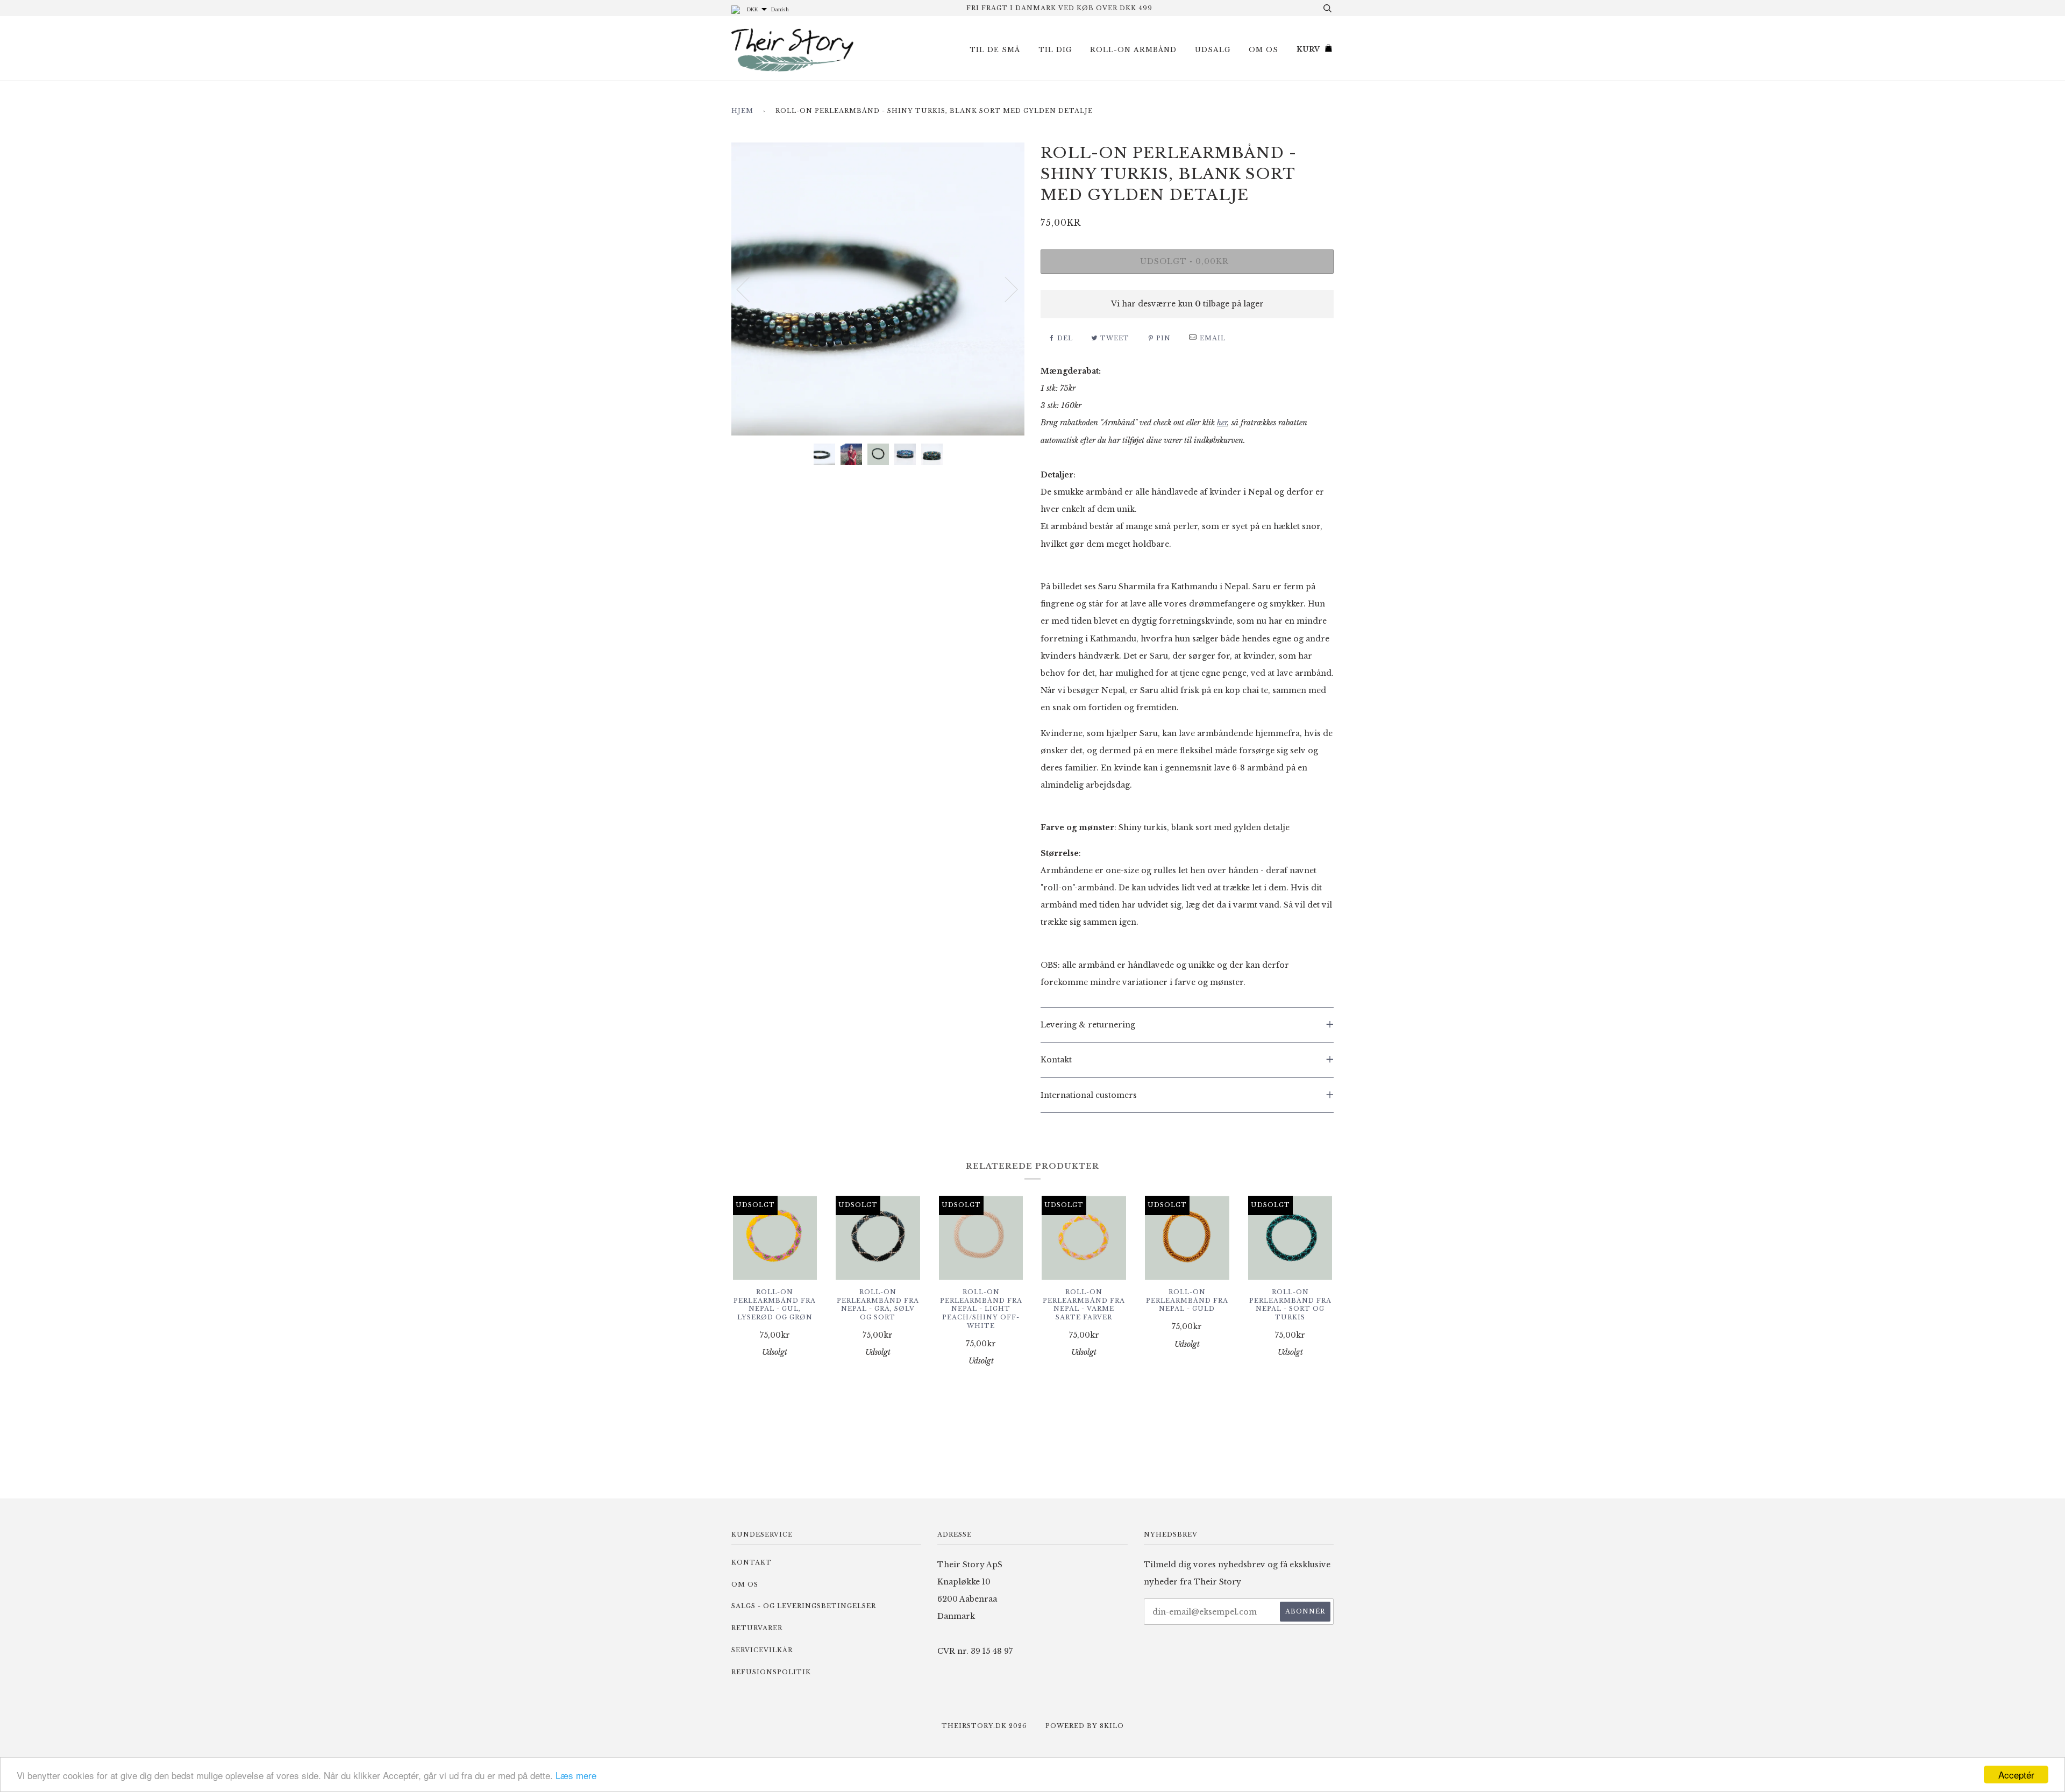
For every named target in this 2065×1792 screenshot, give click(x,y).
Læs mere (576, 1775)
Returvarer (757, 1628)
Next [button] (1005, 289)
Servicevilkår (762, 1650)
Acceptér (2016, 1775)
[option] (878, 289)
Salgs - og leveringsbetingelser (804, 1606)
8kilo (1112, 1726)
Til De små (995, 50)
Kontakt (752, 1562)
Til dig (1055, 50)
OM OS (1263, 50)
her (1222, 423)
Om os (745, 1584)
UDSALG (1213, 50)
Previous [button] (750, 289)
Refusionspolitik (771, 1672)
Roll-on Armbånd (1133, 50)
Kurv (1308, 49)
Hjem (742, 111)
